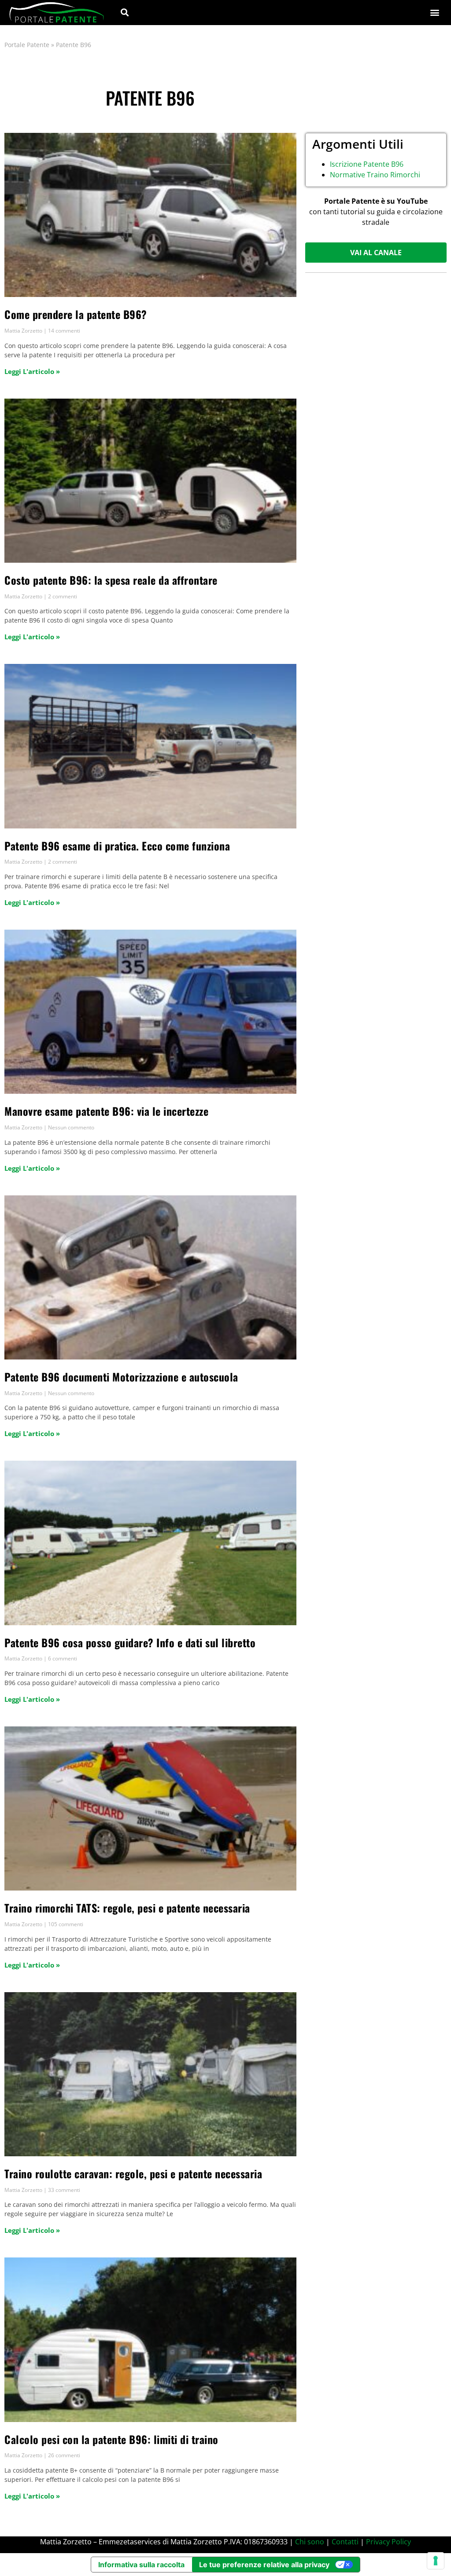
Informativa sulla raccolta (141, 2565)
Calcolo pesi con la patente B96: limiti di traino (111, 2439)
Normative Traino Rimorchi (375, 175)
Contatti (345, 2542)
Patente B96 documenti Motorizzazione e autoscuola (121, 1377)
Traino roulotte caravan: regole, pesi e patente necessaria (133, 2173)
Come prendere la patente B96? (76, 314)
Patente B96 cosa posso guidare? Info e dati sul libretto (130, 1642)
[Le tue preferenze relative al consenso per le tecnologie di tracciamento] (436, 2561)
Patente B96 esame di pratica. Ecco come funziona (117, 846)
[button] (124, 13)
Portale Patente (27, 45)
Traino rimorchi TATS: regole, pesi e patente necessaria (127, 1908)
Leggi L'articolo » (32, 371)
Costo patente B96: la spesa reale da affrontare (111, 580)
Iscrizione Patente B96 (367, 164)
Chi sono (310, 2542)
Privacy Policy (388, 2542)
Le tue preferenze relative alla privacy (264, 2565)
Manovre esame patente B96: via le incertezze (106, 1111)
